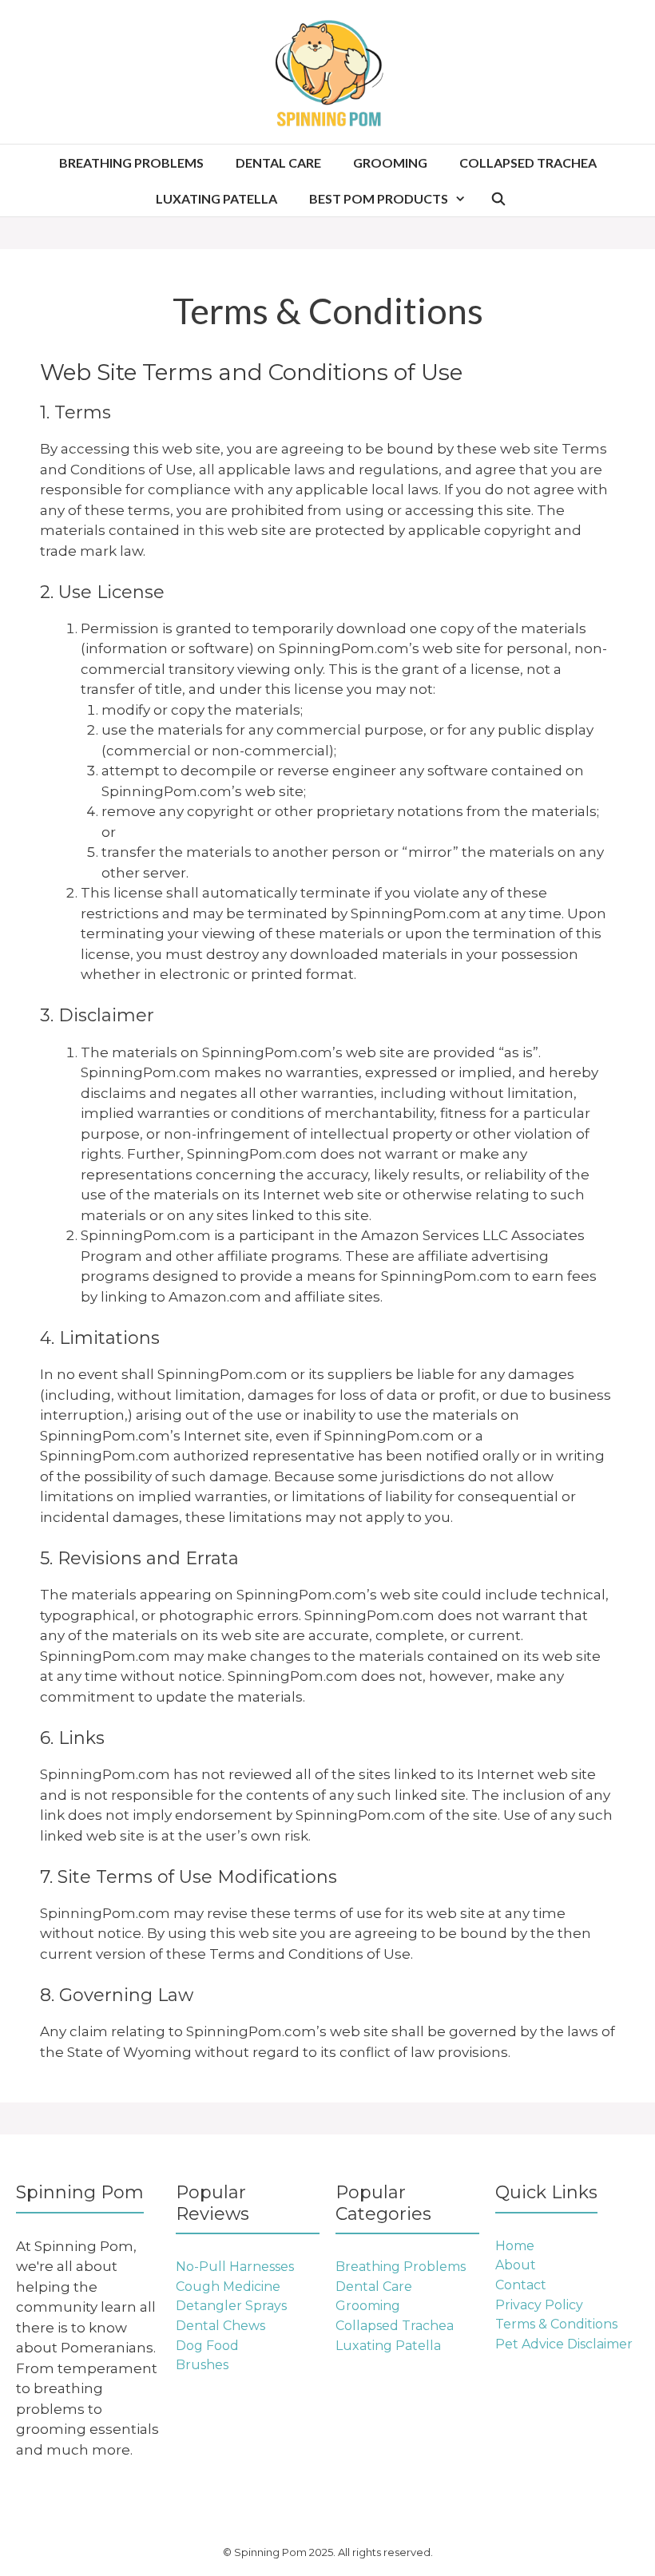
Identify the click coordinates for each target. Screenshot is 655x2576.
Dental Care (278, 162)
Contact (521, 2285)
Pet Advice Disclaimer (564, 2344)
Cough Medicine (228, 2287)
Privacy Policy (539, 2305)
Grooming (390, 162)
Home (515, 2246)
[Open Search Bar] (499, 198)
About (516, 2265)
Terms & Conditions (556, 2324)
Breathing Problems (131, 162)
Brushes (202, 2365)
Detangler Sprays (231, 2306)
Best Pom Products (379, 198)
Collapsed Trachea (528, 162)
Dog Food (207, 2346)
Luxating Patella (216, 198)
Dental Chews (220, 2326)
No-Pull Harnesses (235, 2267)
